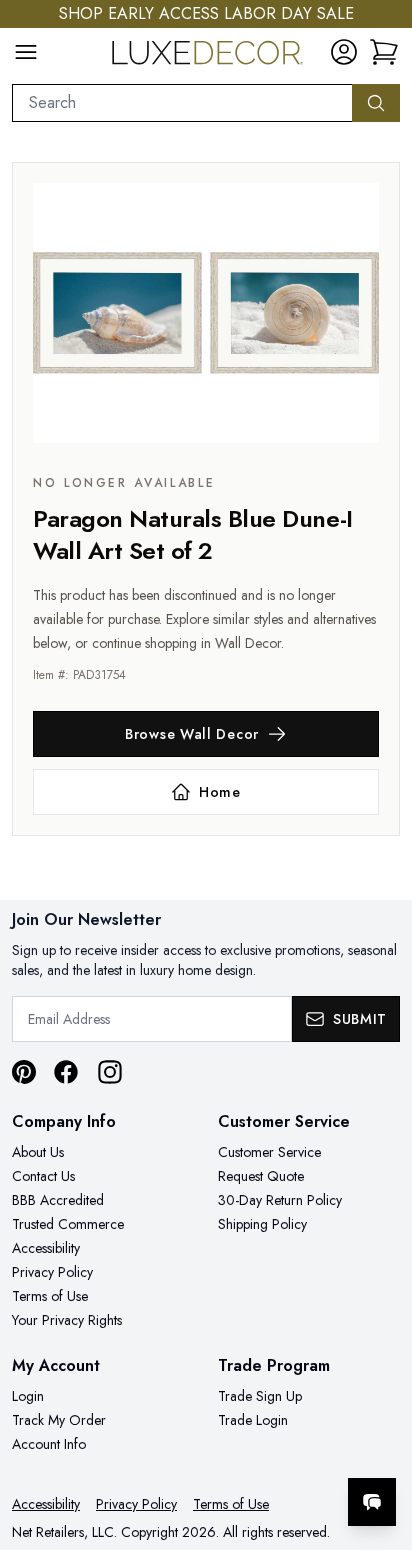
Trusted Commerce (68, 1224)
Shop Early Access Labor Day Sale (206, 13)
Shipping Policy (262, 1224)
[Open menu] (26, 52)
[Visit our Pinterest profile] (24, 1072)
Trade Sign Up (260, 1396)
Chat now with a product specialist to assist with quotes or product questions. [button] (259, 1449)
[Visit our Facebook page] (66, 1072)
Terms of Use (50, 1296)
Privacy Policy (52, 1272)
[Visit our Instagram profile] (110, 1072)
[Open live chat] (372, 1502)
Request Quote (261, 1176)
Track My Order (59, 1420)
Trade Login (253, 1420)
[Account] (344, 52)
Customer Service (269, 1152)
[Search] (376, 103)
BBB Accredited (58, 1200)
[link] (384, 52)
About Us (38, 1152)
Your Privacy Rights (67, 1320)
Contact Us (43, 1176)
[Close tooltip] (380, 1441)
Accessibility (46, 1248)
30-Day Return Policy (280, 1200)
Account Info (49, 1444)
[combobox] (182, 103)
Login (28, 1396)
